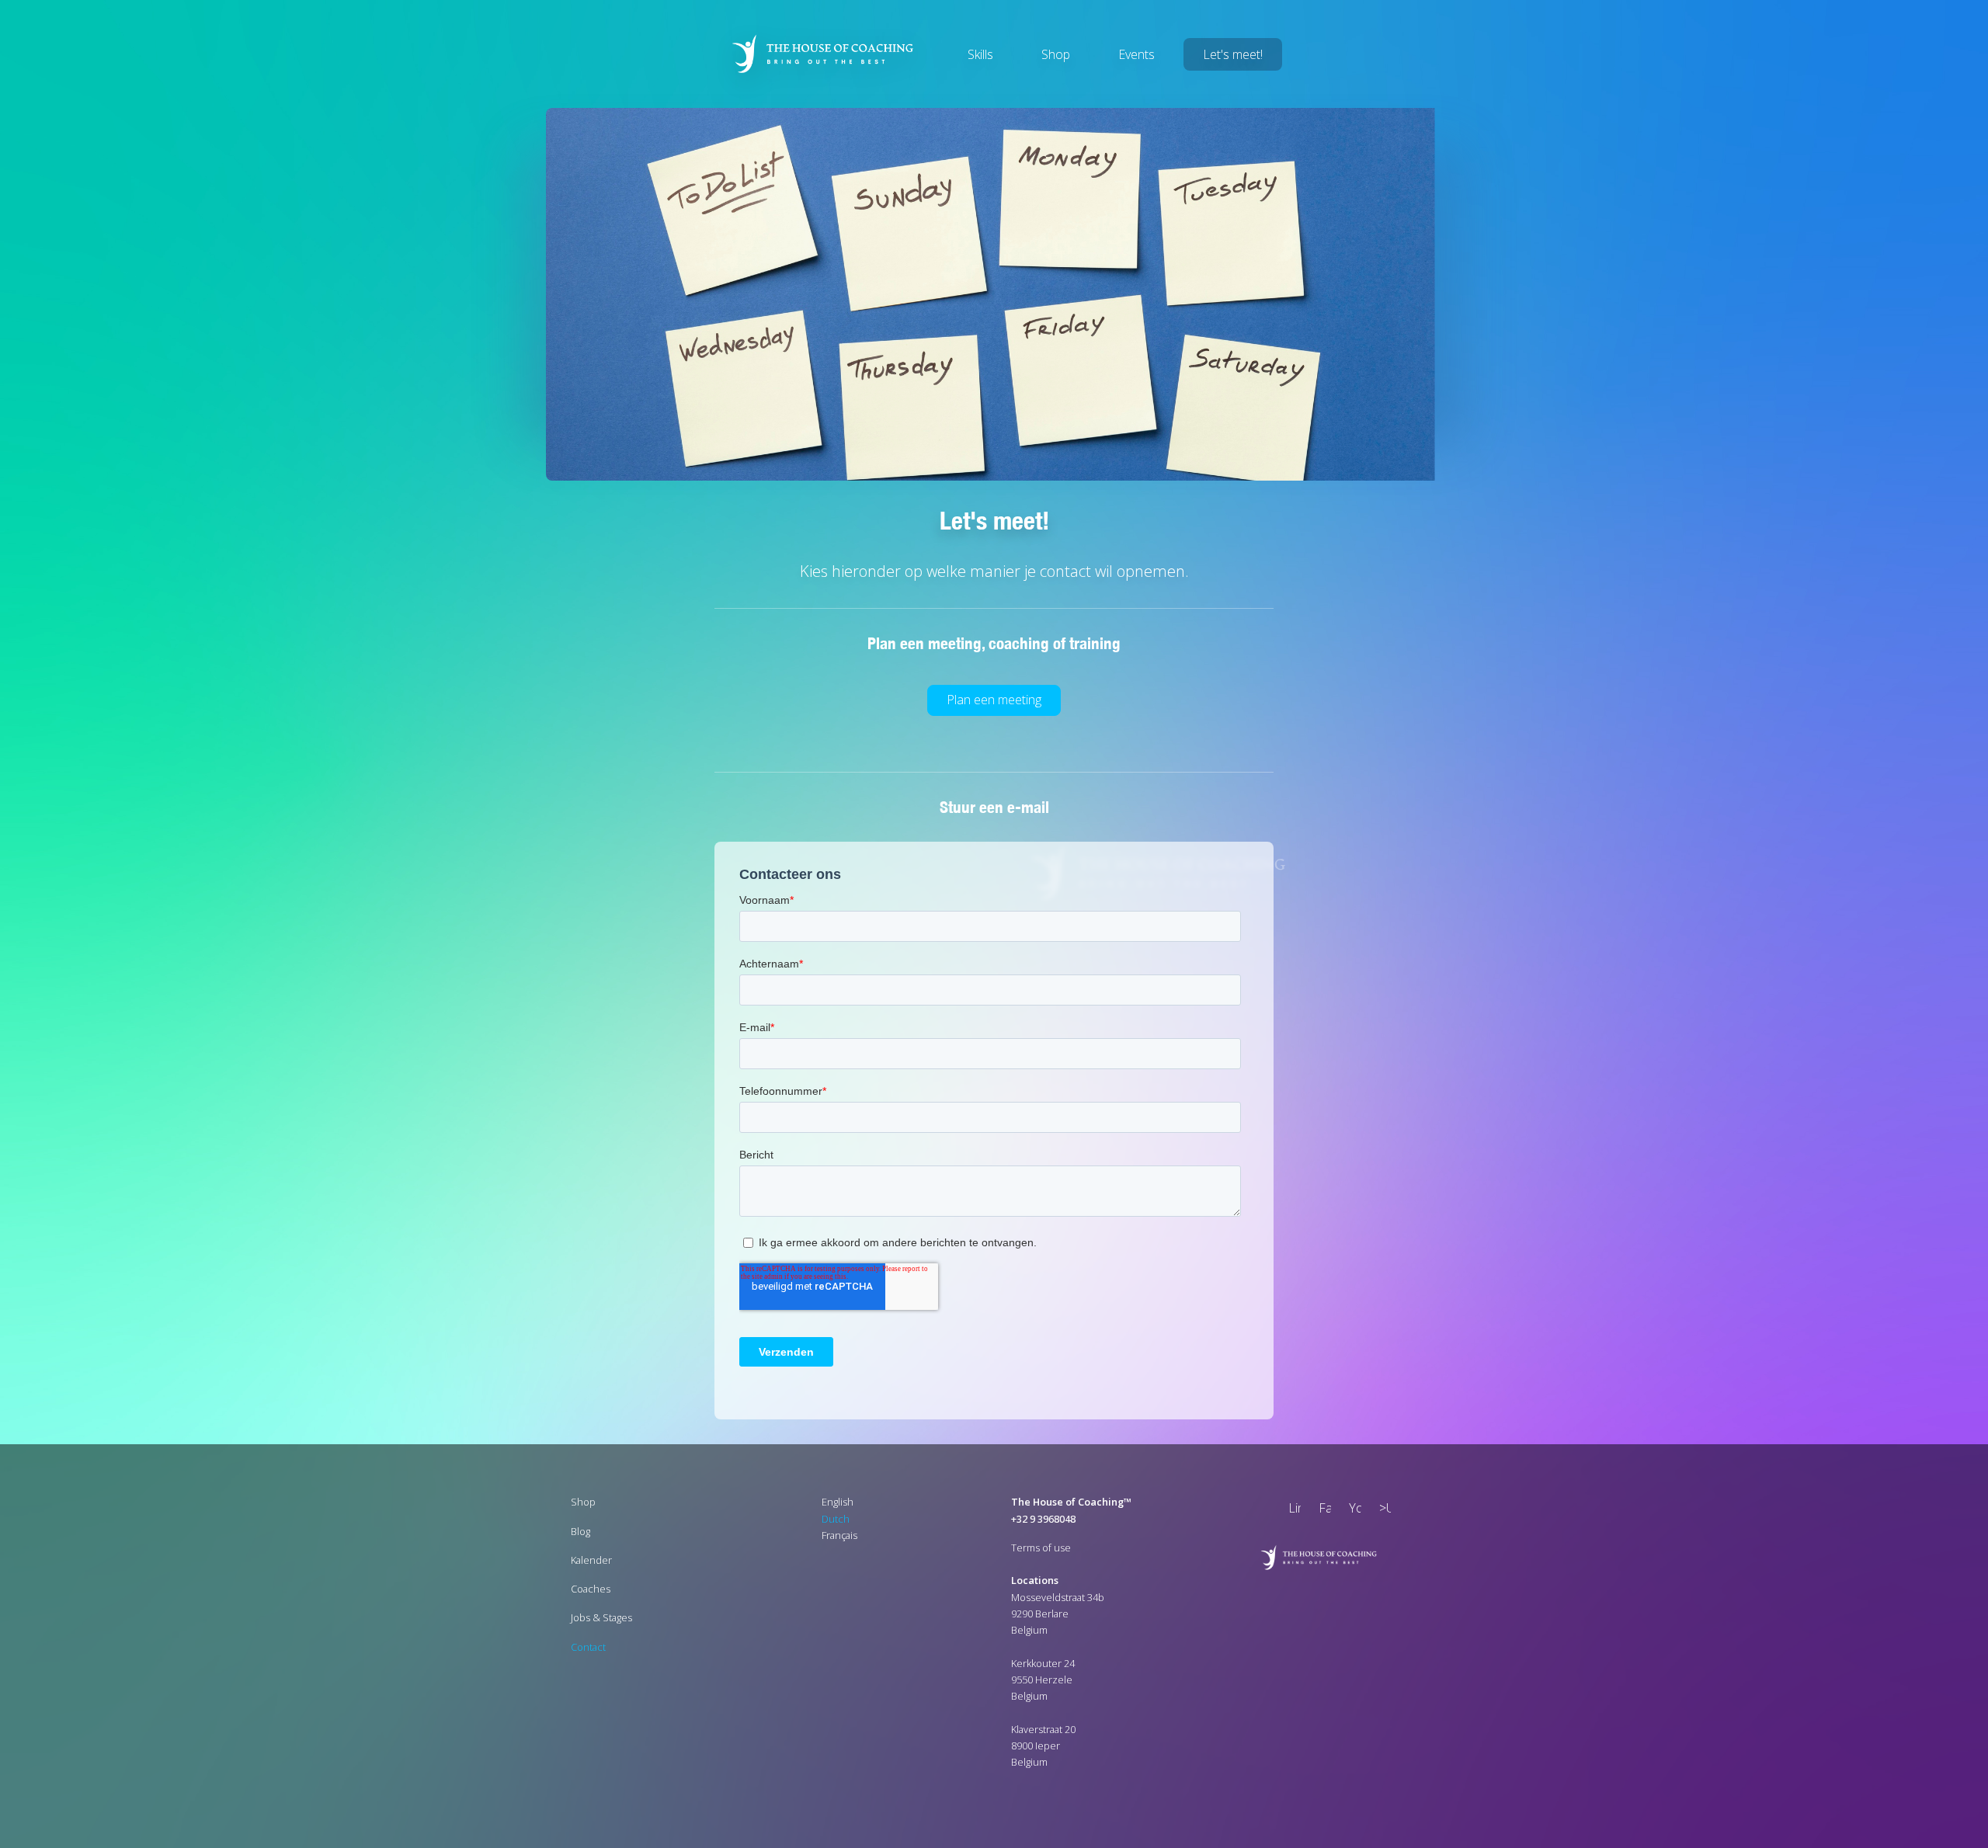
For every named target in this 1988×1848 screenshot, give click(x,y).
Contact (588, 1646)
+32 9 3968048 (1043, 1518)
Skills (980, 54)
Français (839, 1534)
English (838, 1502)
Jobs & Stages (601, 1617)
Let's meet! (1233, 54)
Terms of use (1041, 1547)
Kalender (591, 1559)
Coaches (591, 1588)
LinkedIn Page (1291, 1510)
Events (1136, 54)
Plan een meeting (994, 700)
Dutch (836, 1518)
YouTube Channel (1352, 1510)
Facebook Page (1322, 1510)
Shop (1056, 54)
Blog (580, 1530)
